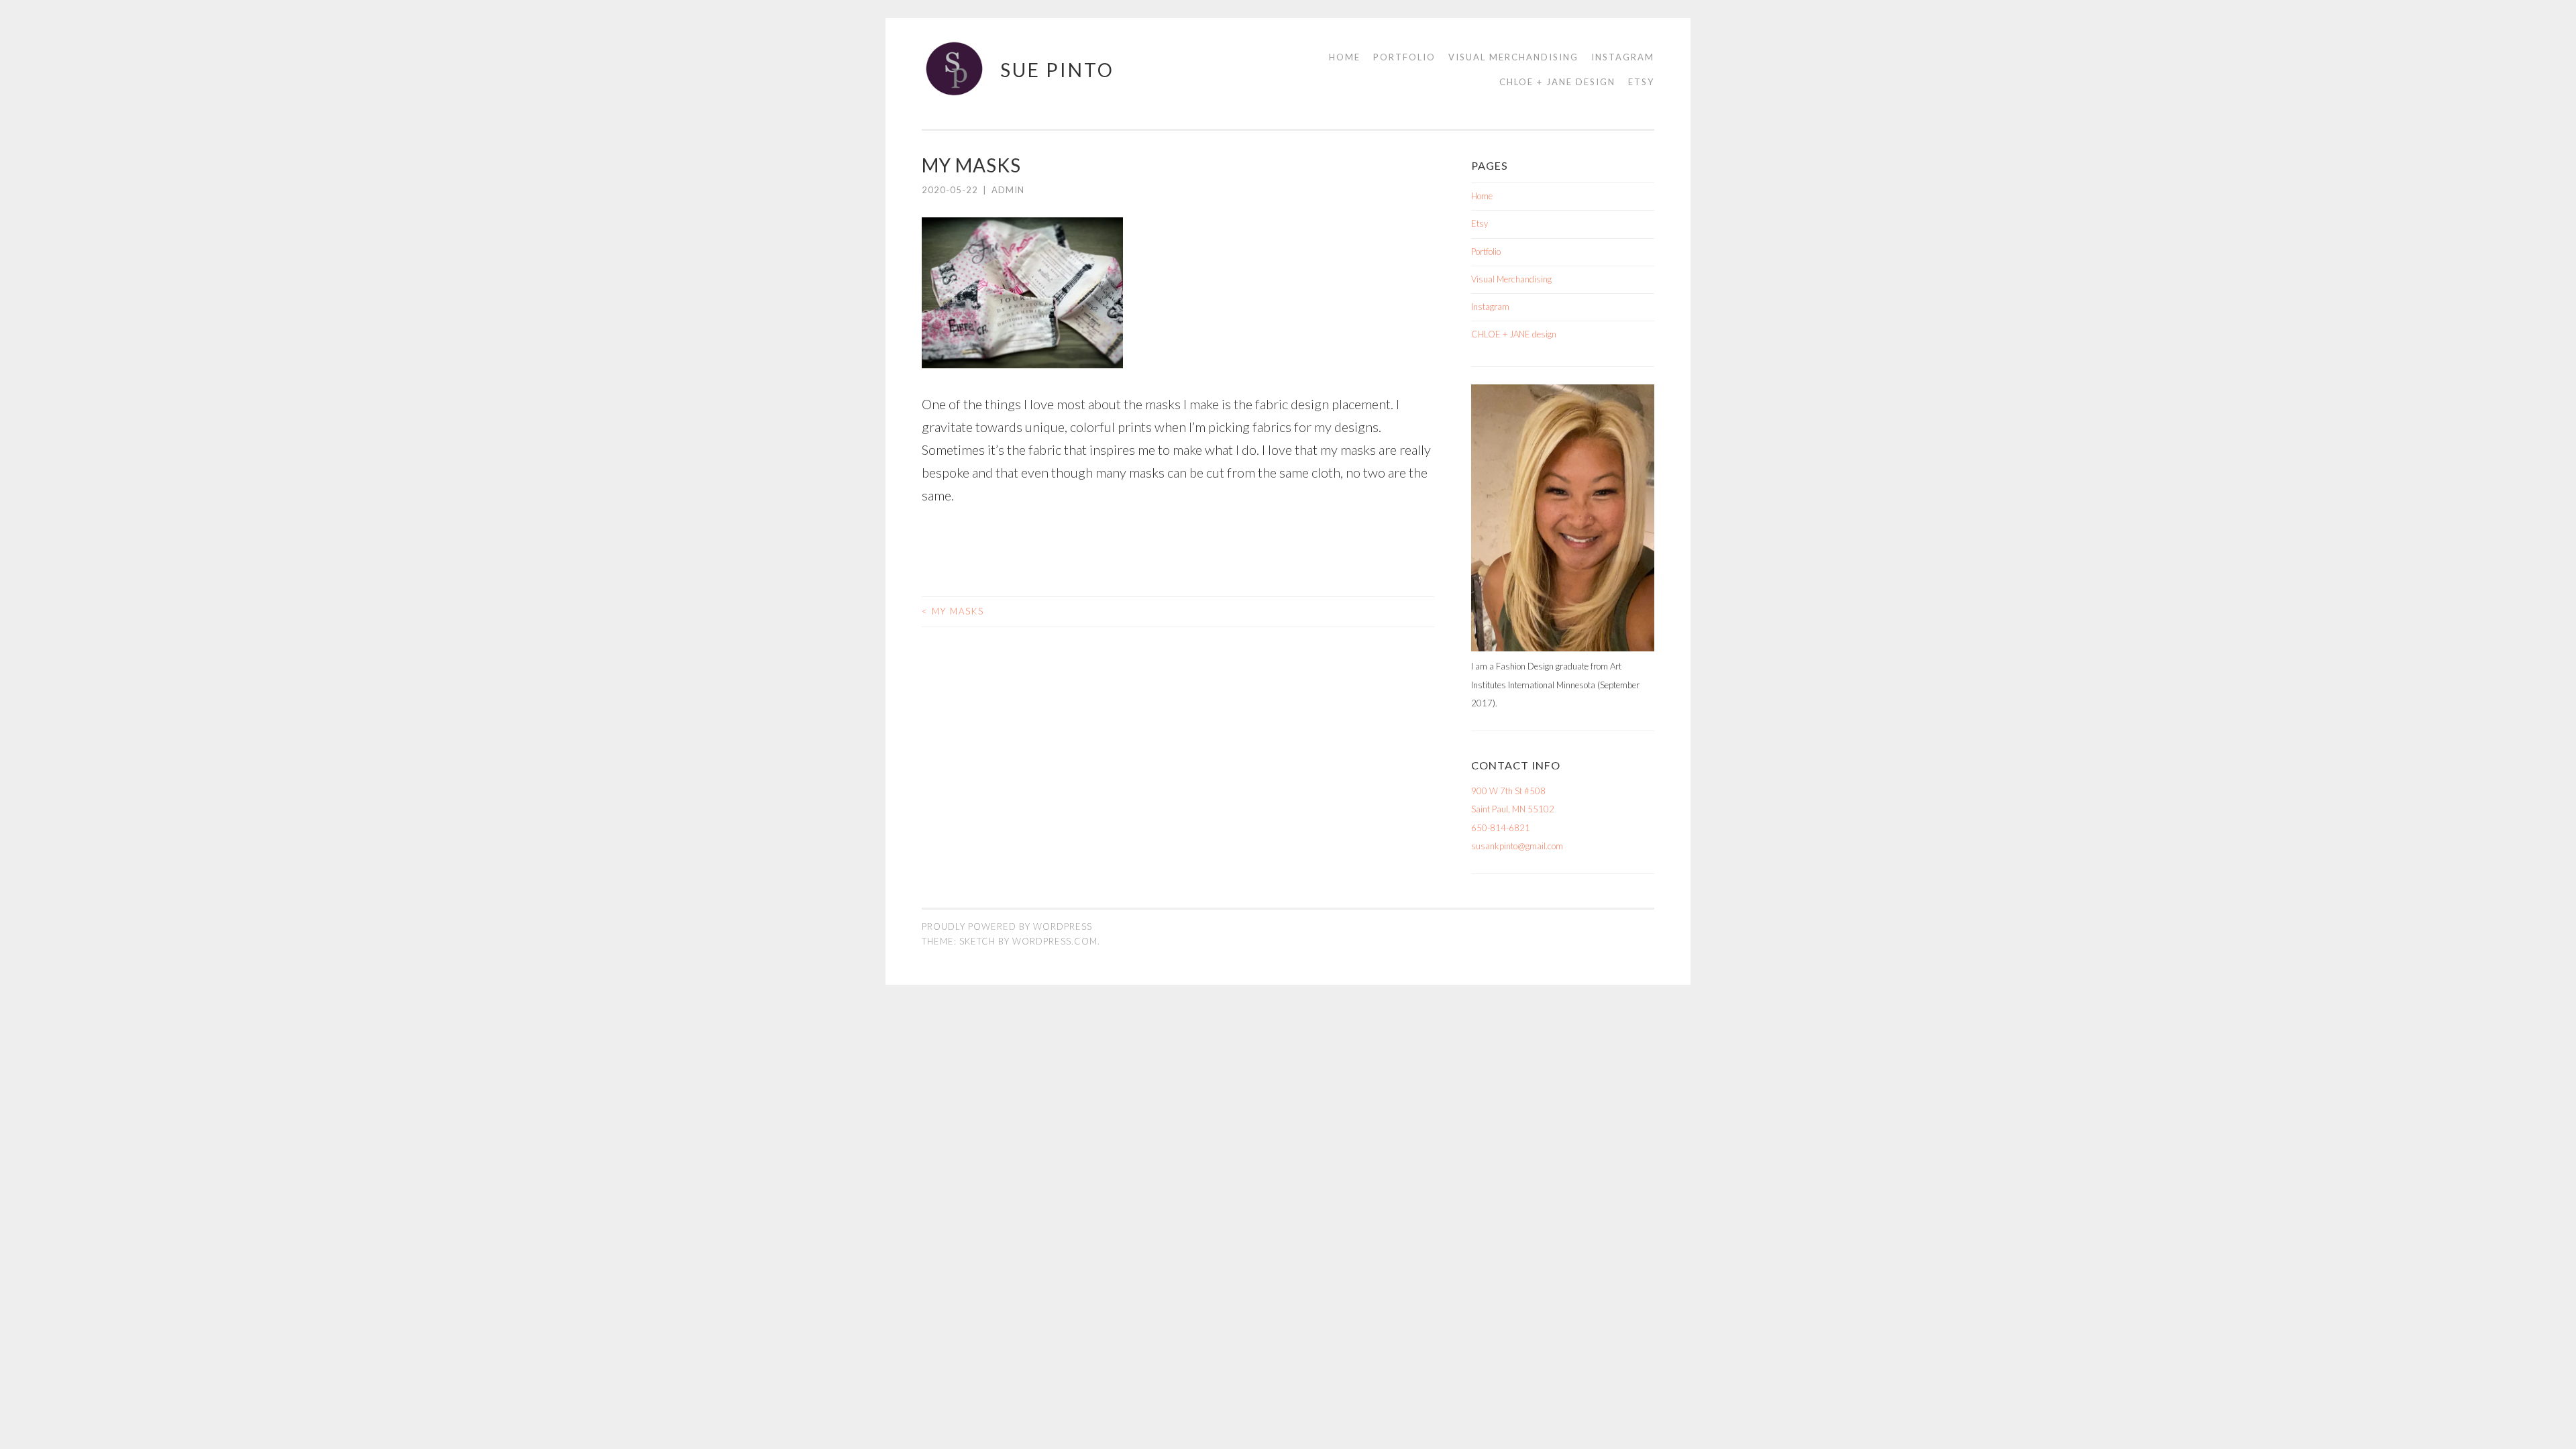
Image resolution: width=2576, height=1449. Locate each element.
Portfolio (1404, 57)
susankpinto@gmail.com (1517, 846)
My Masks (953, 611)
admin (1008, 190)
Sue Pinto (1057, 70)
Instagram (1623, 57)
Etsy (1641, 82)
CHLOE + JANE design (1557, 82)
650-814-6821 (1501, 828)
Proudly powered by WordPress (1007, 926)
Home (1345, 57)
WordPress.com (1055, 941)
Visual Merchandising (1513, 57)
